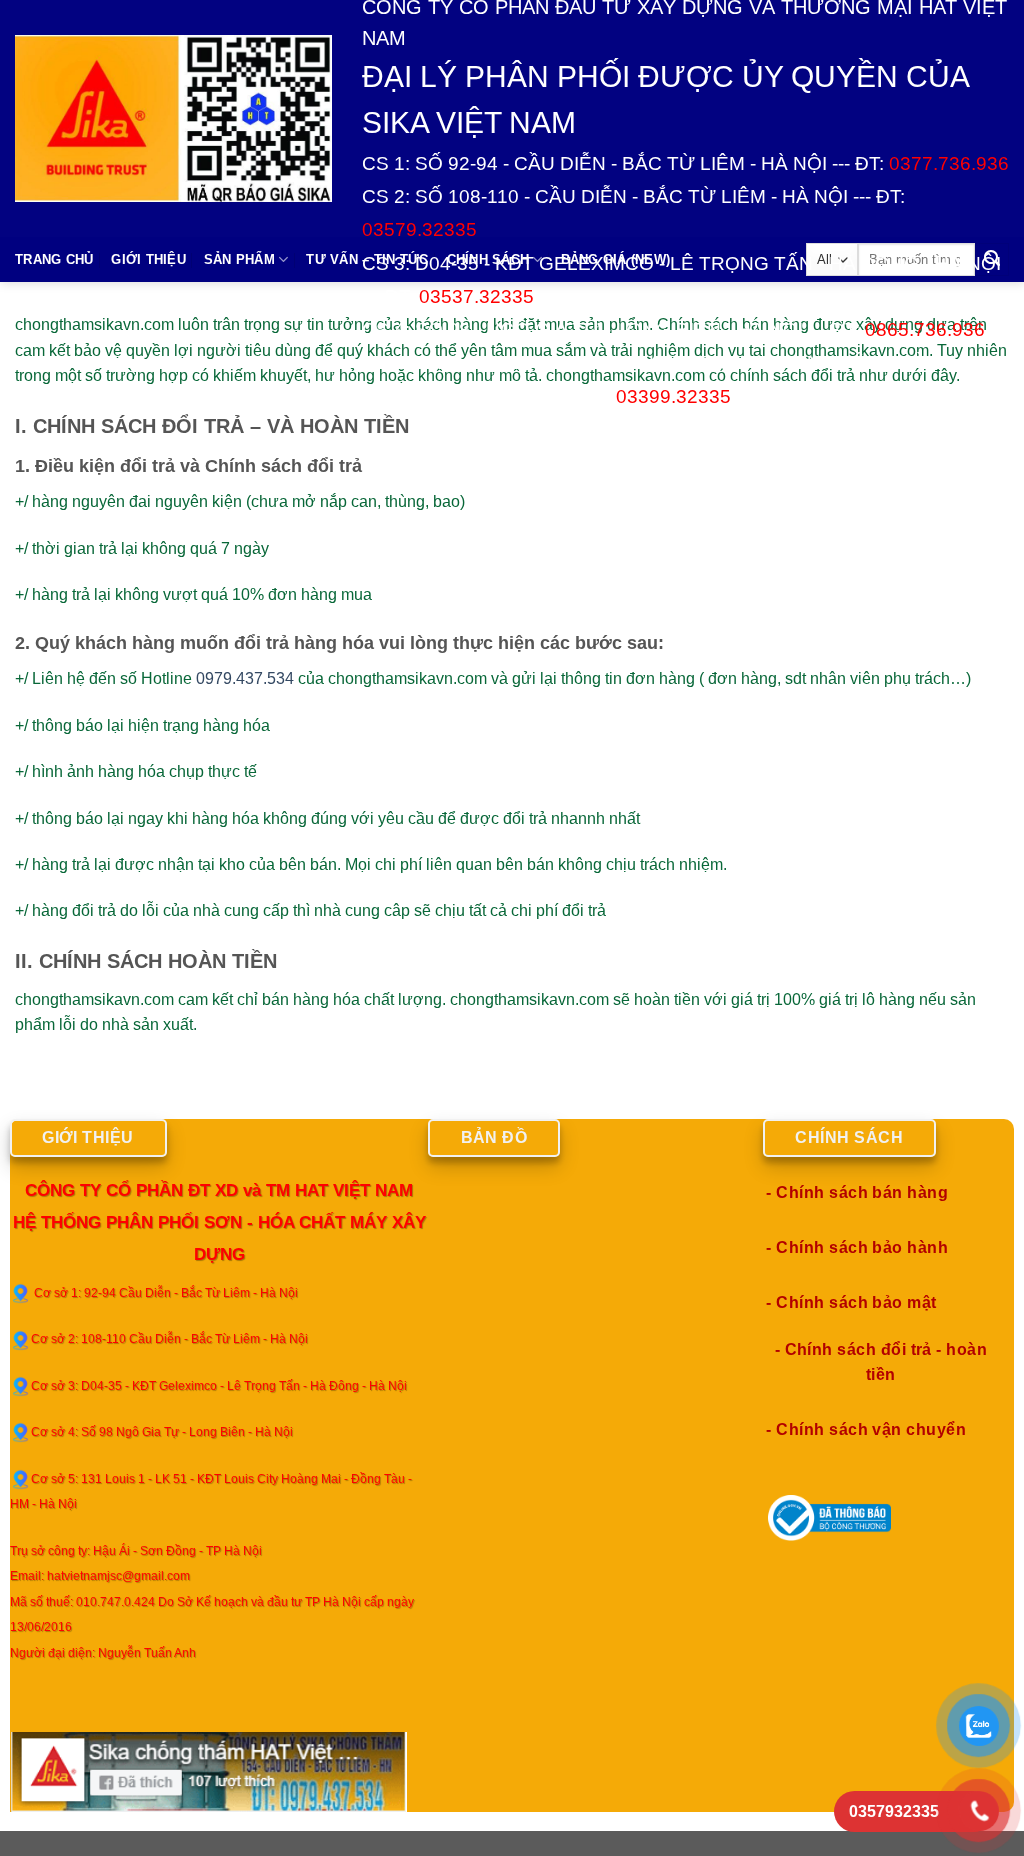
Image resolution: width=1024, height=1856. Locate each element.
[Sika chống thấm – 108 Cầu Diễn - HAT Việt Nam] (173, 118)
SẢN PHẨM (239, 259)
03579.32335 (419, 229)
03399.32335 (673, 396)
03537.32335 (476, 296)
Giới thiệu (148, 259)
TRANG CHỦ (54, 259)
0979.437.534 (245, 678)
